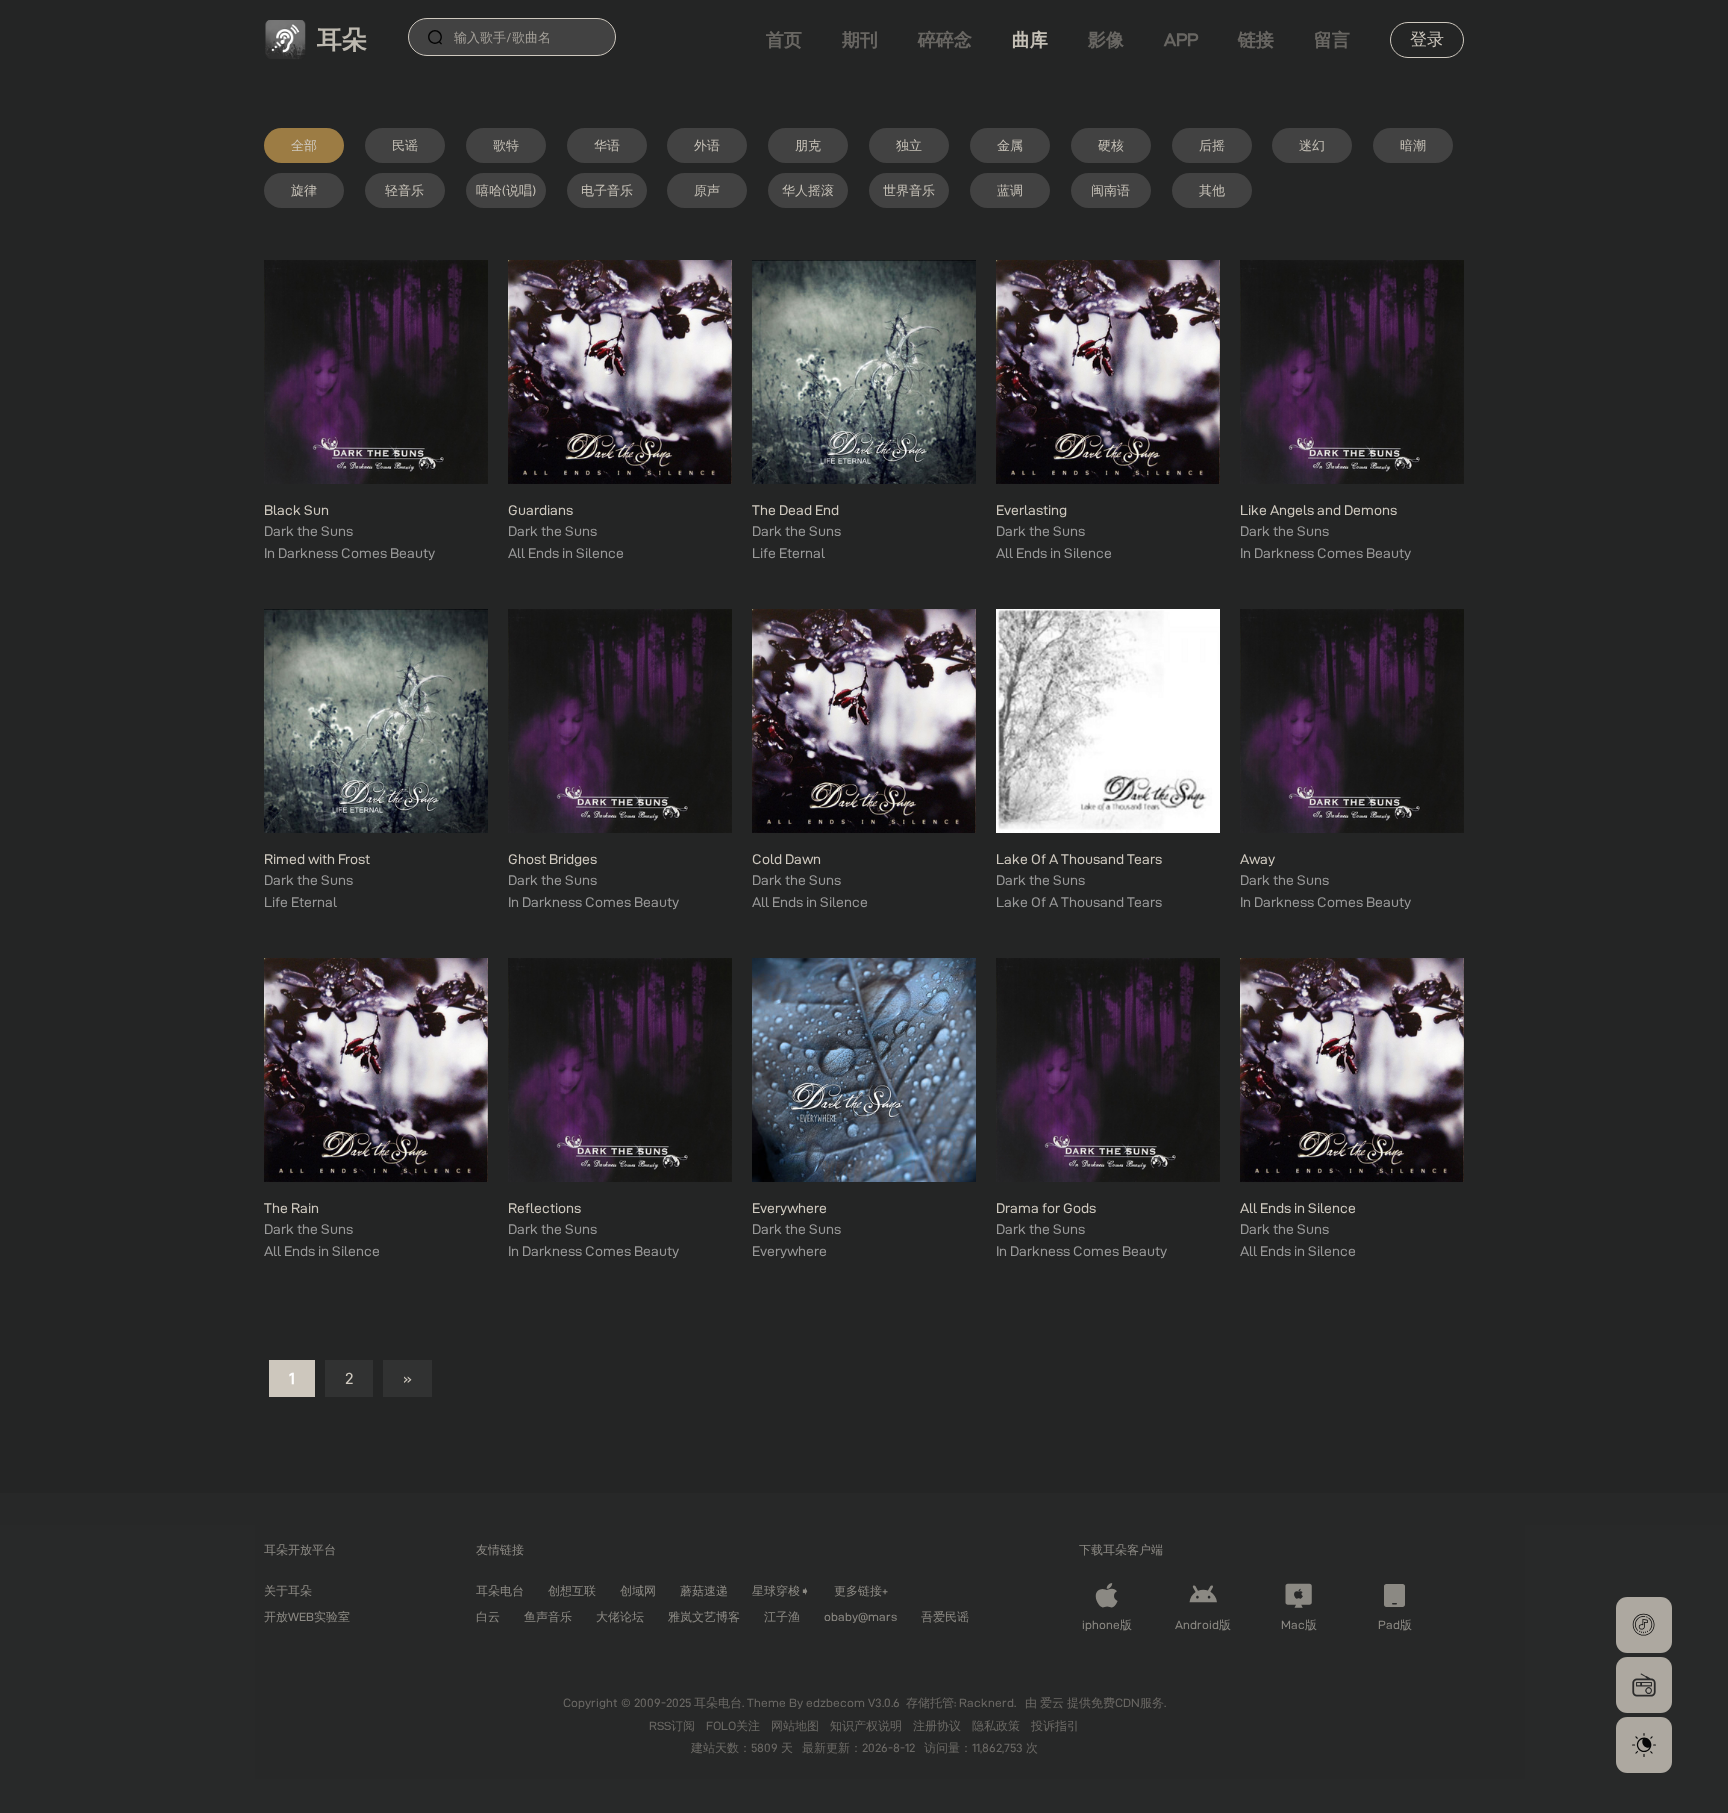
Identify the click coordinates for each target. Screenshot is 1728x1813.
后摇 (1212, 145)
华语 (607, 145)
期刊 (860, 39)
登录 (1427, 39)
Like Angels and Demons (1318, 510)
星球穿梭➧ (781, 1590)
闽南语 (1110, 190)
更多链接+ (861, 1590)
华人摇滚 (808, 190)
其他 (1212, 190)
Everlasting (1031, 510)
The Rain (291, 1208)
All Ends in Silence (1298, 1208)
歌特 (506, 145)
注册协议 (938, 1725)
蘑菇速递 (704, 1590)
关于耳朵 (288, 1590)
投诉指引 (1055, 1725)
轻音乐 (404, 190)
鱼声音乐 (548, 1616)
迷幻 (1312, 145)
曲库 (1030, 39)
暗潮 (1413, 145)
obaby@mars (860, 1616)
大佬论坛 (620, 1616)
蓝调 (1010, 190)
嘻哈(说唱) (506, 190)
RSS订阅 (673, 1725)
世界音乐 (909, 190)
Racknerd (986, 1702)
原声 (707, 190)
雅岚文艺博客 (704, 1616)
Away (1257, 859)
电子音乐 (607, 190)
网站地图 (796, 1725)
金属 (1010, 145)
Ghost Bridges (552, 859)
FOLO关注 (734, 1725)
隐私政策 (997, 1725)
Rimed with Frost (317, 859)
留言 (1332, 39)
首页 (784, 39)
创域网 (638, 1590)
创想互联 (572, 1590)
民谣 (405, 145)
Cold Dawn (786, 859)
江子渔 (782, 1616)
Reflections (544, 1208)
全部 (304, 145)
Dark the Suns (308, 531)
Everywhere (789, 1208)
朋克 (808, 145)
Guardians (540, 510)
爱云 (1053, 1702)
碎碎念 (945, 39)
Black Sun (296, 510)
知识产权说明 (867, 1725)
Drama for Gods (1046, 1208)
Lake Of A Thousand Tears (1079, 859)
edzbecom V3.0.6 (853, 1702)
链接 (1256, 39)
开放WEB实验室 (307, 1616)
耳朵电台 (500, 1590)
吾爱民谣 (945, 1616)
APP (1181, 39)
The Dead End (795, 510)
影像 (1106, 39)
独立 (909, 145)
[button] (1644, 1625)
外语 (707, 145)
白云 (488, 1616)
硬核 (1111, 145)
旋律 (304, 190)
